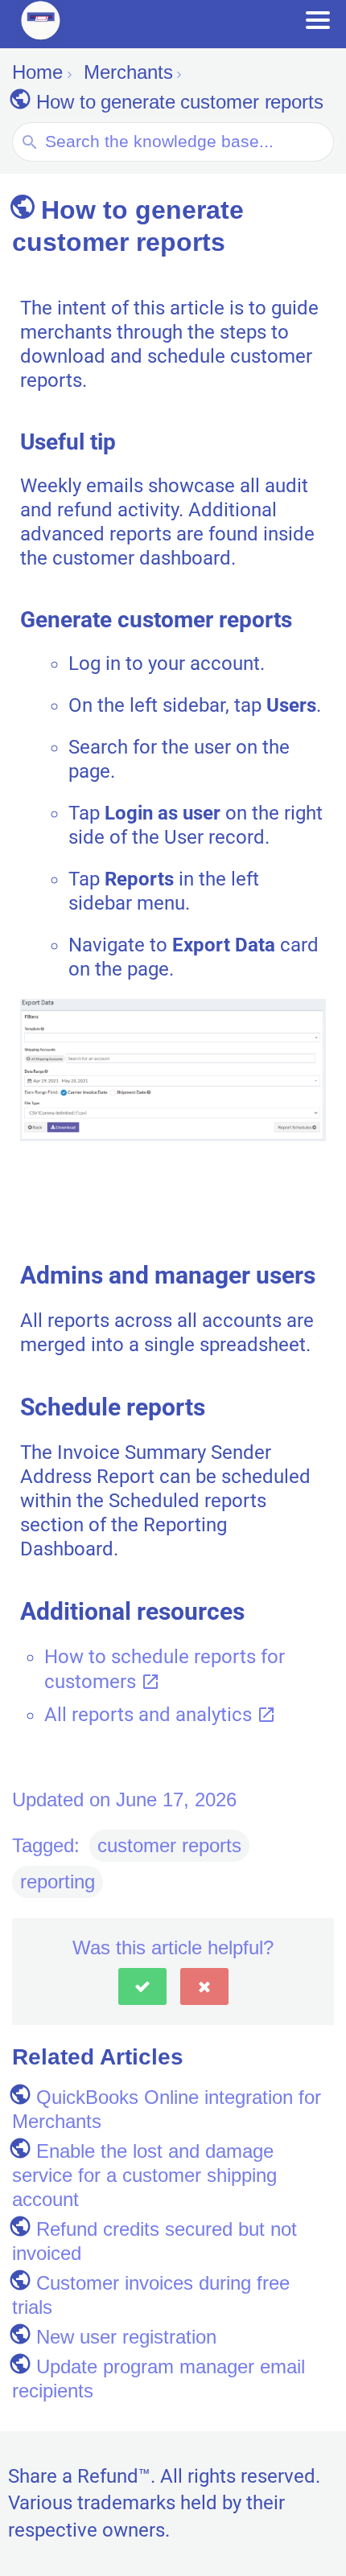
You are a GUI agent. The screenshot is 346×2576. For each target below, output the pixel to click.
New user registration (126, 2337)
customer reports (169, 1845)
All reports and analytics (150, 1715)
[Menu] (318, 20)
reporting (58, 1882)
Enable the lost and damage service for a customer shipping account (144, 2175)
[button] (142, 1986)
